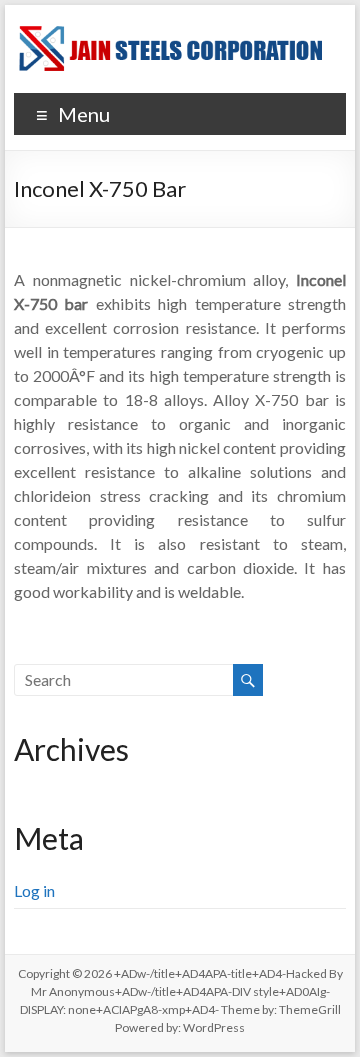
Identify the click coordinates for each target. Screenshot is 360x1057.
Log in (34, 890)
